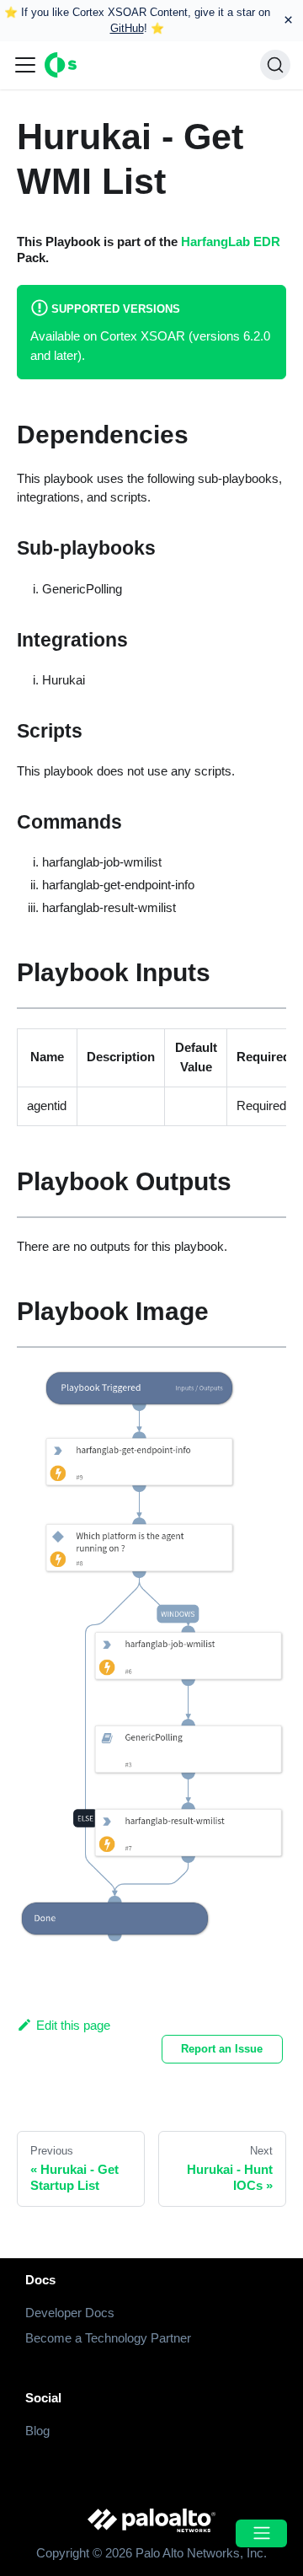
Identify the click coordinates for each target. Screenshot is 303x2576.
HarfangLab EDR (231, 241)
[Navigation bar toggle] (25, 65)
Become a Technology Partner (108, 2338)
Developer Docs (70, 2313)
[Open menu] (261, 2533)
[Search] (275, 65)
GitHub (127, 28)
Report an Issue (222, 2049)
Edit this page (73, 2025)
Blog (37, 2431)
